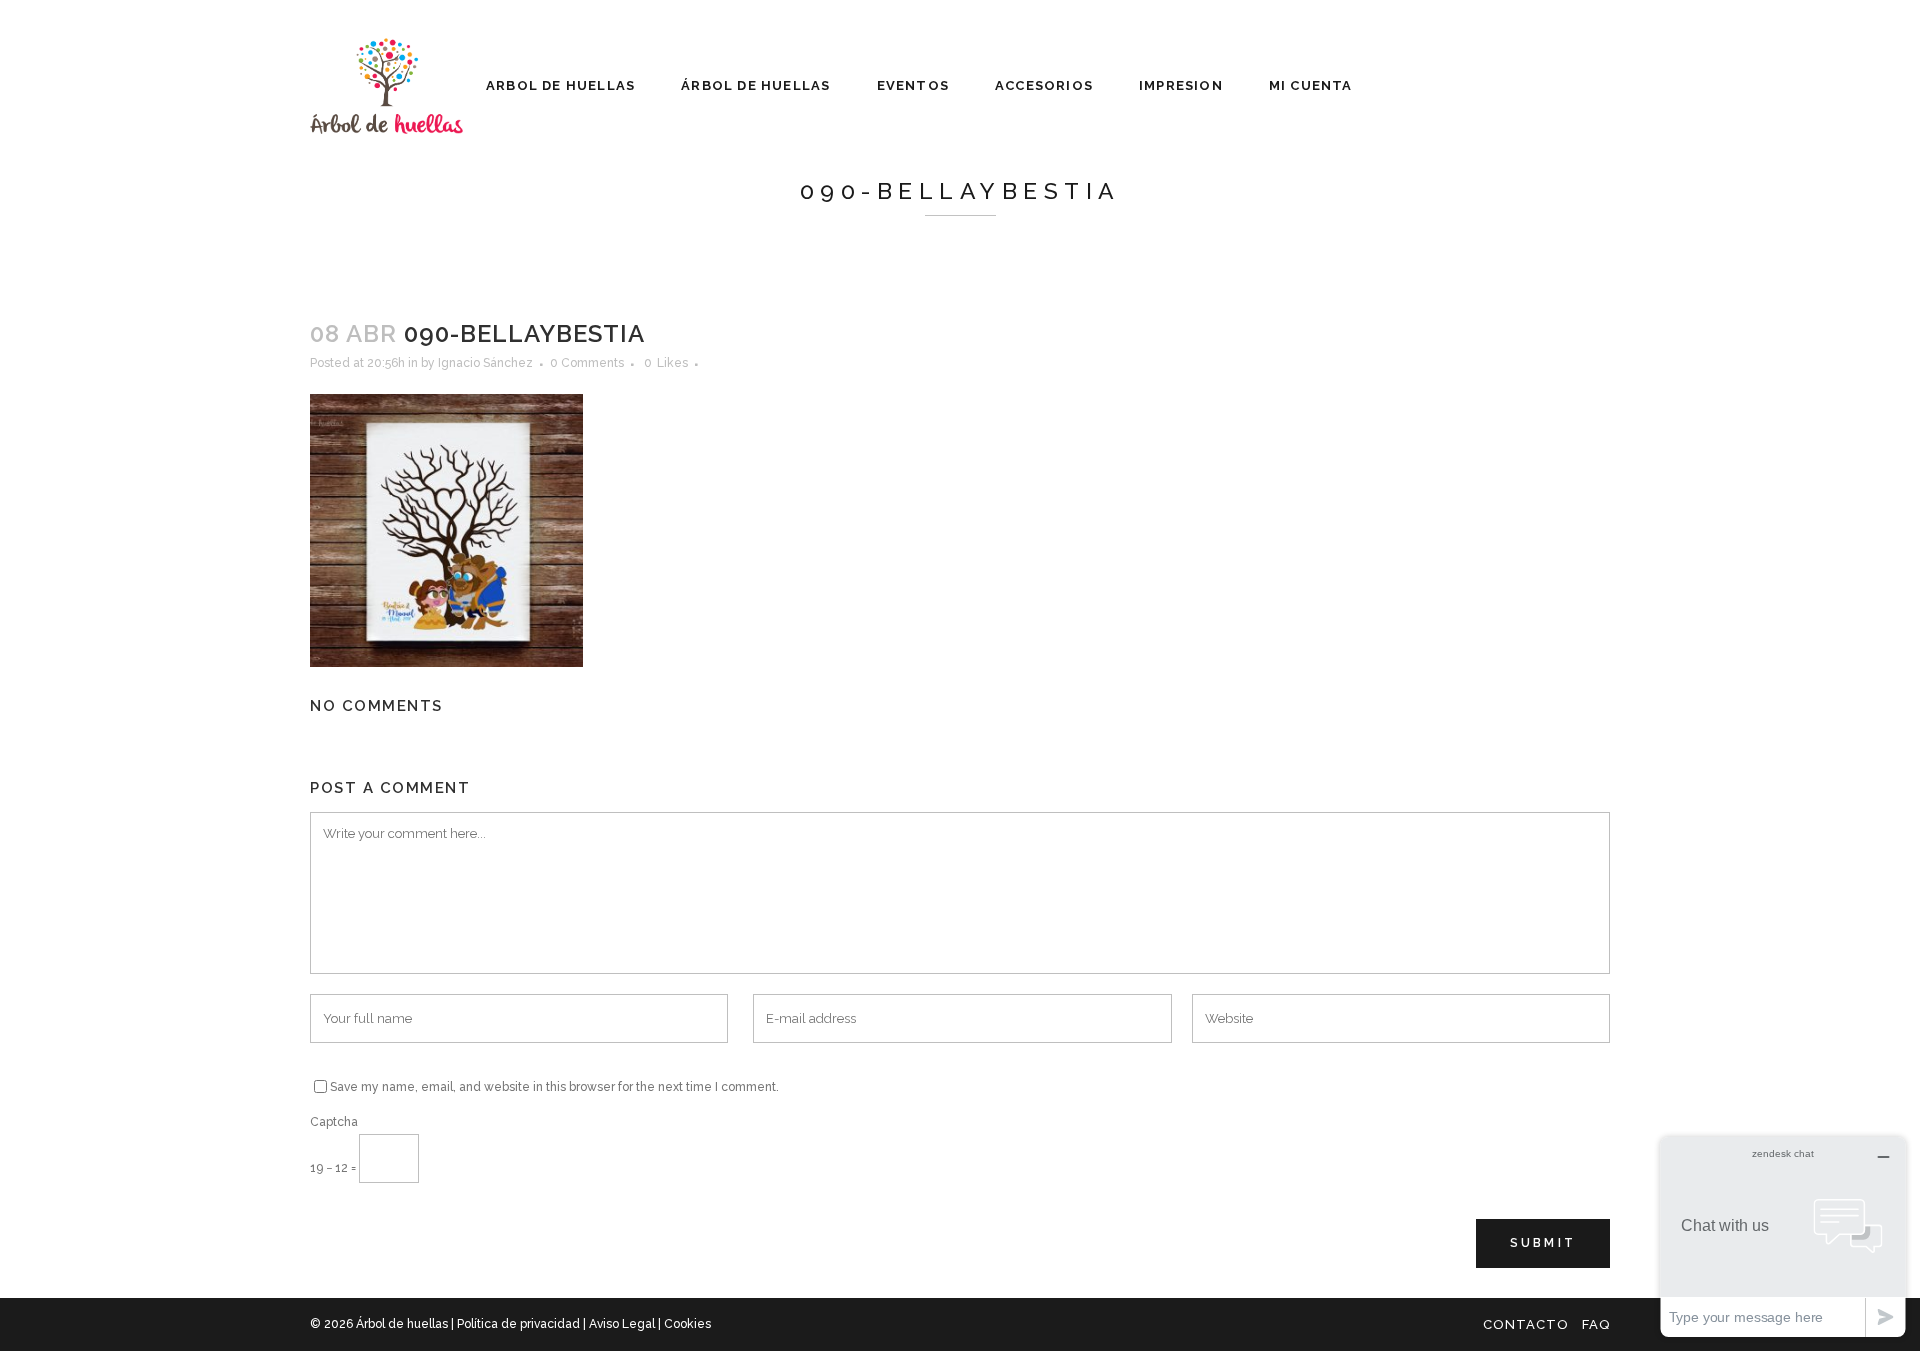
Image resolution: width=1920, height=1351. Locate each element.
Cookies (687, 1324)
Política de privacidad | (523, 1324)
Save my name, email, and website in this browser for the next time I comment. (554, 1087)
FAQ (1596, 1324)
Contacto (1526, 1324)
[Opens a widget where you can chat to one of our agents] (1783, 1236)
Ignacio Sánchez (485, 363)
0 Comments (587, 363)
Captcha (334, 1122)
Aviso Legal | (626, 1324)
